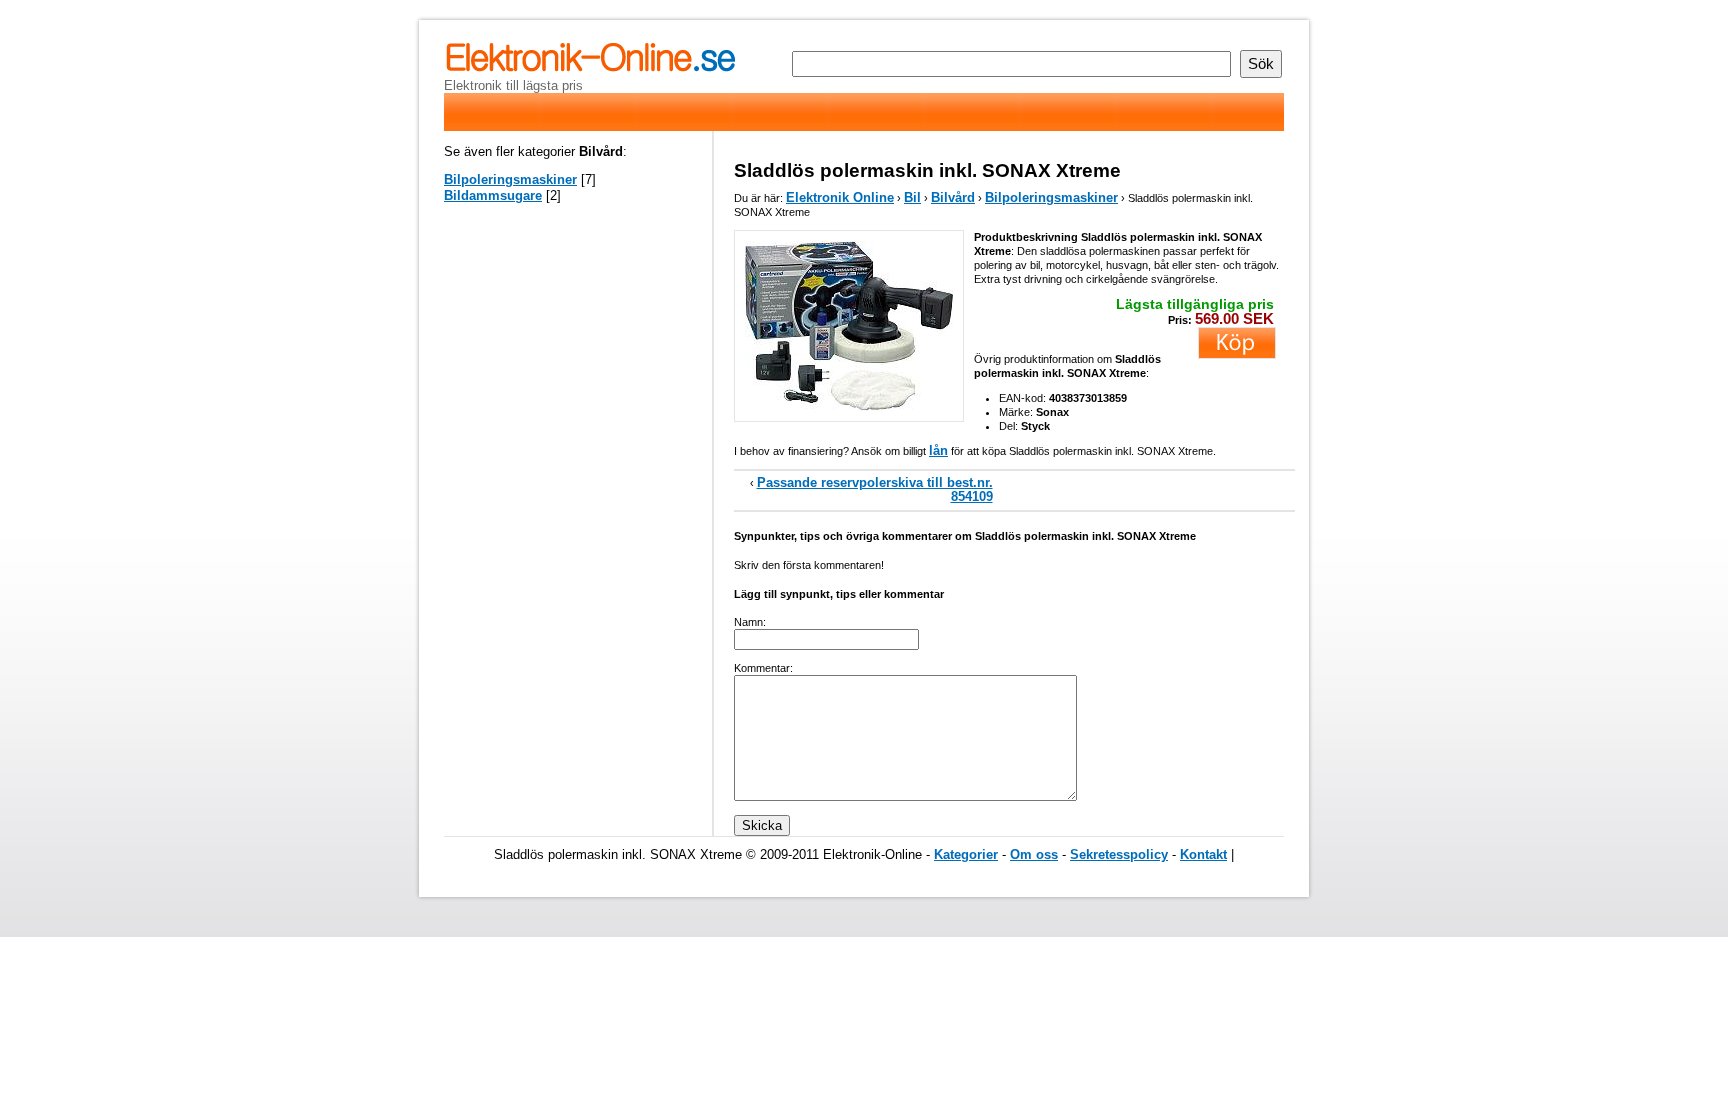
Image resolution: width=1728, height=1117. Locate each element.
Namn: (750, 622)
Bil (912, 197)
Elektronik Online (840, 197)
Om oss (1034, 854)
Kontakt (1203, 854)
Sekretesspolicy (1119, 854)
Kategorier (966, 854)
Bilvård (953, 197)
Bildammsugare (493, 195)
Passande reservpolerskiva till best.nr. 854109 (875, 489)
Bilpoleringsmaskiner (1051, 197)
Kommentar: (763, 668)
